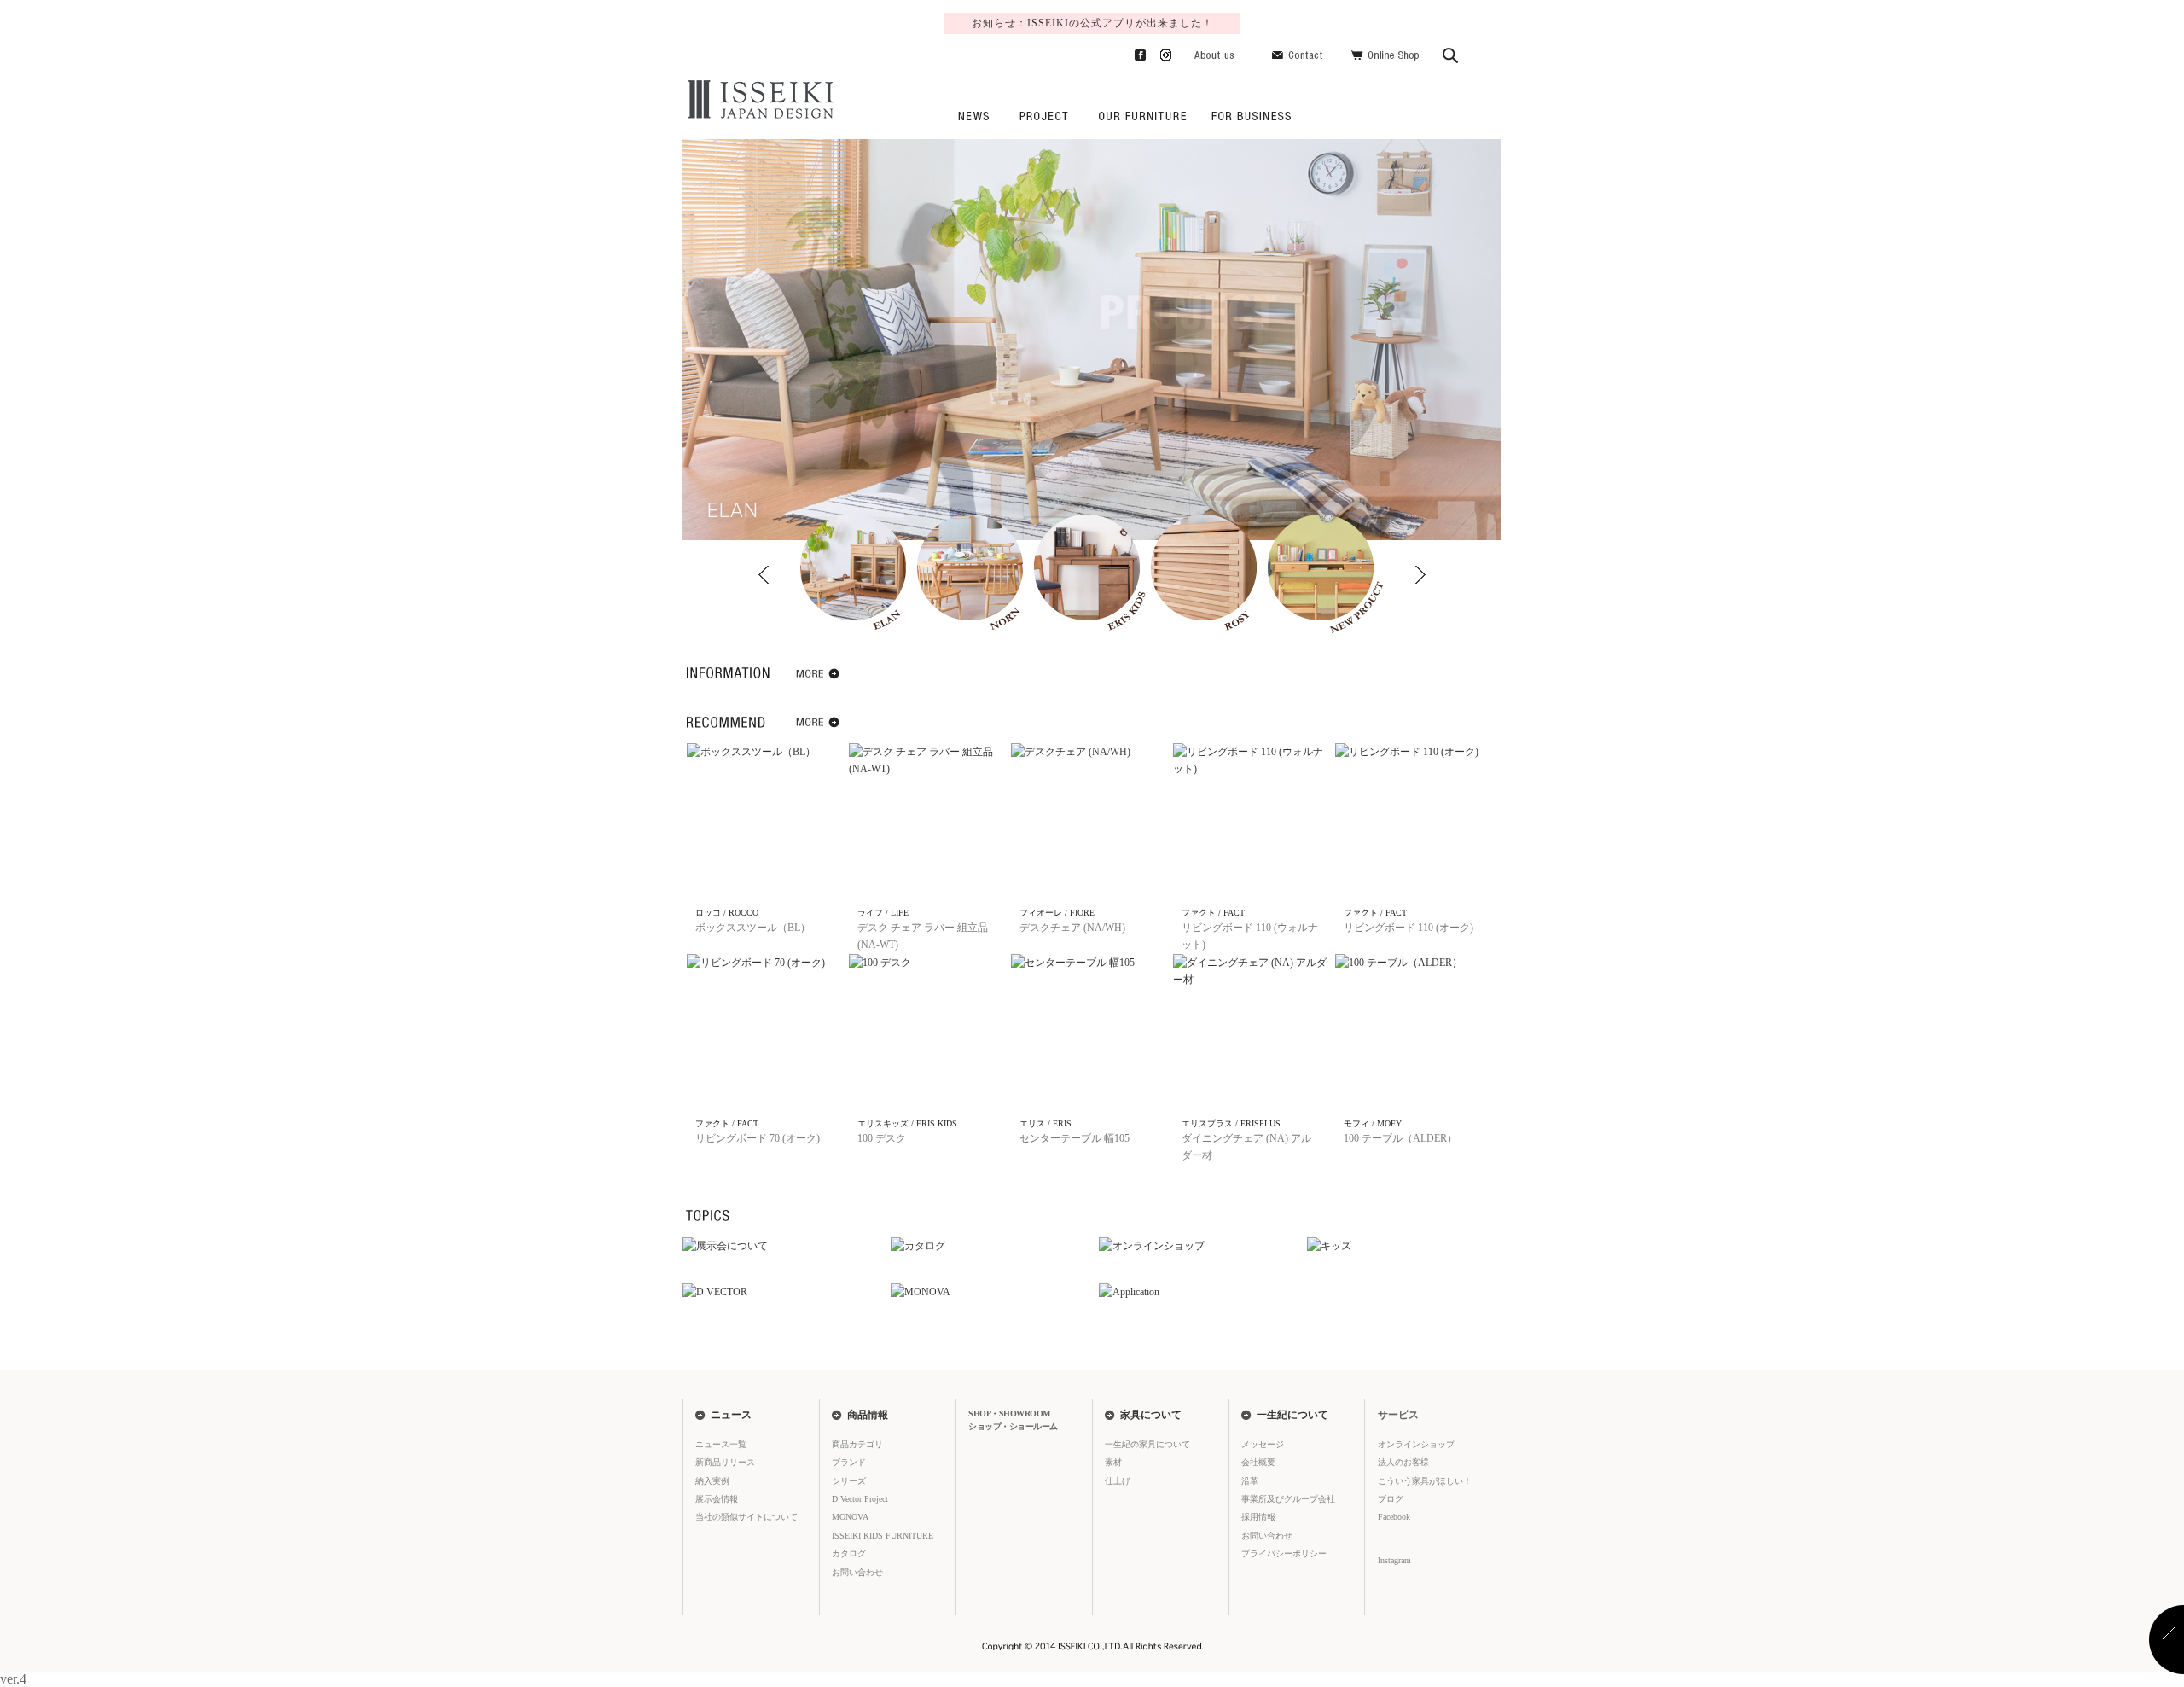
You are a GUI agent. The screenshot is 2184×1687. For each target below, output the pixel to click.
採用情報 (1258, 1517)
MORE (819, 677)
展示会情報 (717, 1499)
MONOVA (850, 1517)
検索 (1451, 52)
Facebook (1133, 52)
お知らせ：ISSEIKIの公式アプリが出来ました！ (1092, 23)
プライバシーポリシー (1284, 1553)
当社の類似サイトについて (746, 1517)
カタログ (849, 1553)
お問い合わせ (1300, 52)
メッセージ (1263, 1444)
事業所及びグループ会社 (1288, 1499)
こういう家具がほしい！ (1425, 1481)
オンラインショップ (1416, 1444)
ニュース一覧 (721, 1444)
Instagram (1159, 52)
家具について (1151, 1415)
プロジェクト (1043, 116)
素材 (1113, 1462)
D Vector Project (860, 1499)
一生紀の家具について (1142, 116)
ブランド (849, 1462)
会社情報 (1214, 52)
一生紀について (1292, 1415)
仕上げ (1118, 1481)
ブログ (1391, 1499)
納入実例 (712, 1481)
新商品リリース (725, 1462)
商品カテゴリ (857, 1444)
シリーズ (849, 1481)
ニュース (973, 116)
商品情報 (868, 1415)
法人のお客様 (1248, 116)
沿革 (1250, 1481)
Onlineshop (1385, 52)
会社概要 (1258, 1462)
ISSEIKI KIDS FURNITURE (883, 1536)
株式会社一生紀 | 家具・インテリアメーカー (758, 100)
